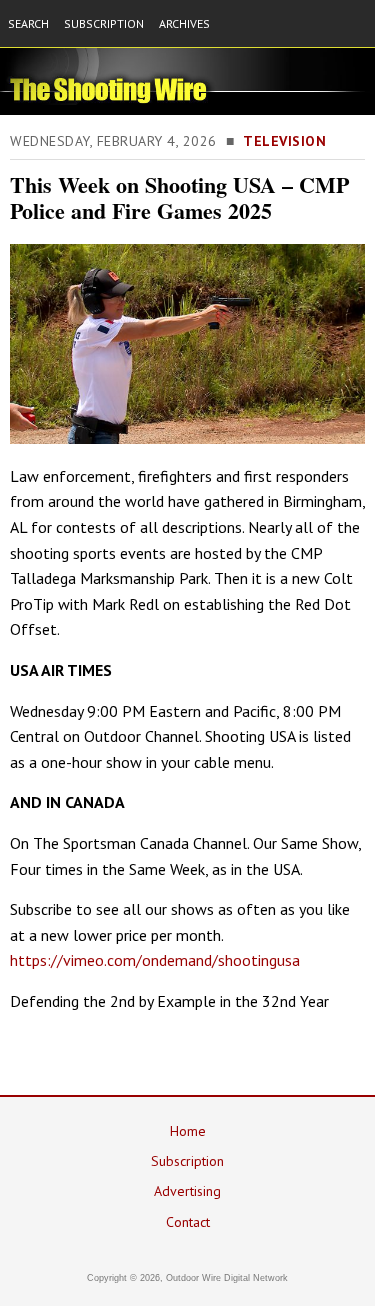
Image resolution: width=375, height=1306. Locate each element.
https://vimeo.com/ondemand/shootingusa (155, 960)
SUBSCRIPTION (104, 23)
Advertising (187, 1191)
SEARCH (28, 23)
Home (188, 1131)
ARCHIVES (184, 23)
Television (284, 141)
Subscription (187, 1161)
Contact (188, 1222)
